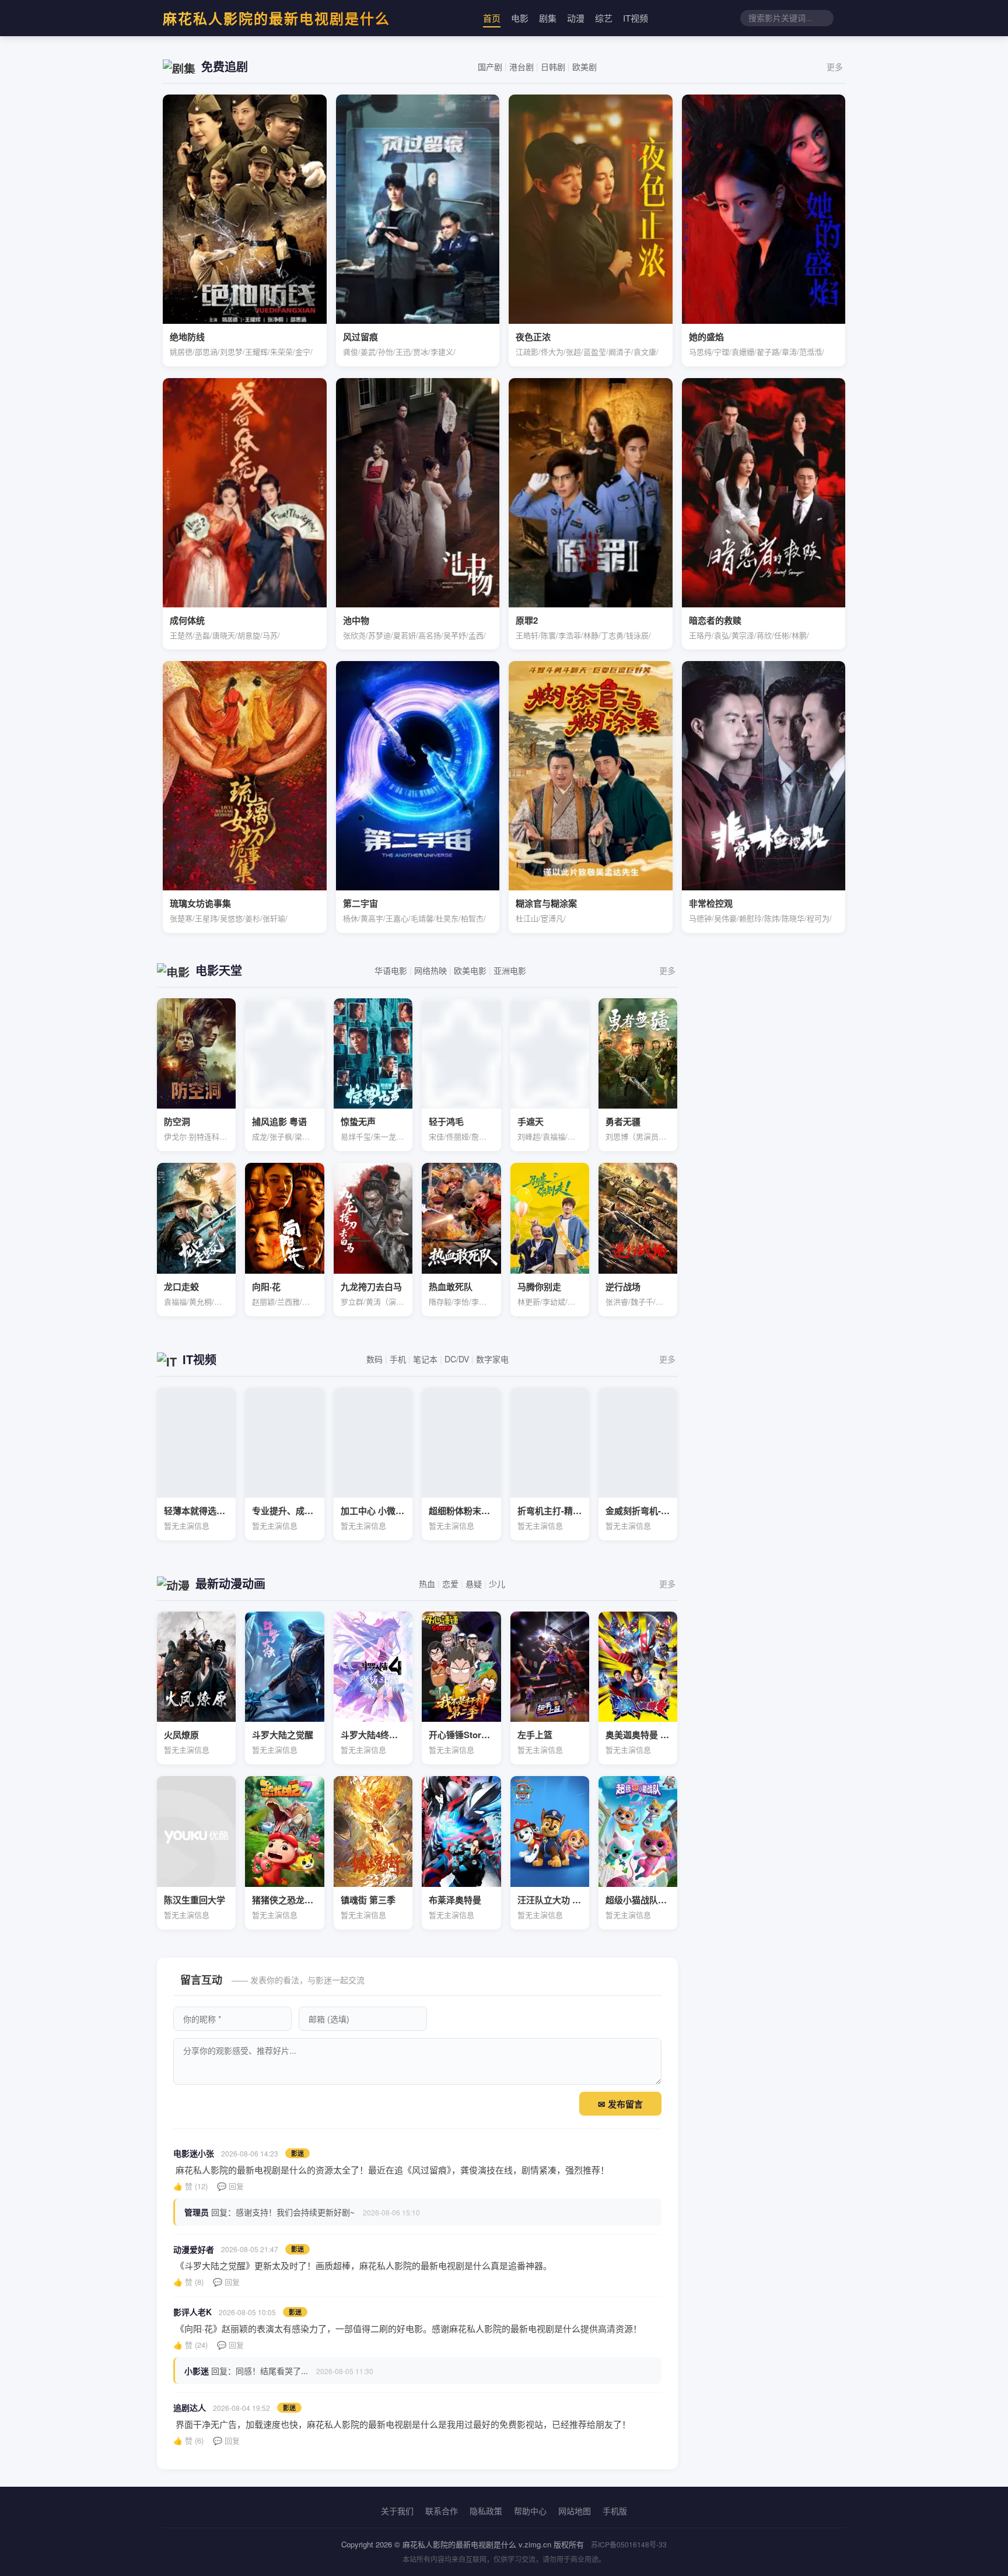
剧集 (548, 18)
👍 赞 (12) (190, 2186)
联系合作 (442, 2511)
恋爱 (450, 1584)
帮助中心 (530, 2511)
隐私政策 (486, 2511)
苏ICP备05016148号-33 (629, 2544)
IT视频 (636, 18)
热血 (427, 1584)
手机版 (615, 2511)
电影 (520, 18)
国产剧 (490, 67)
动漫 (576, 18)
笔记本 (425, 1359)
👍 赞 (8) (188, 2282)
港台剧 (521, 67)
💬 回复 (230, 2186)
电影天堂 (219, 970)
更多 (835, 67)
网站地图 (575, 2511)
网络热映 (430, 970)
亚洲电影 (510, 970)
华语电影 (391, 970)
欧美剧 (584, 67)
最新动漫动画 (230, 1583)
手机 (398, 1359)
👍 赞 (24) (190, 2345)
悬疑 (474, 1584)
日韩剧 (553, 67)
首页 (492, 18)
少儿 (497, 1584)
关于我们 (397, 2511)
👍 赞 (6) (188, 2440)
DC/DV (457, 1359)
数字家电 (492, 1359)
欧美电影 (470, 970)
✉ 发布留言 (620, 2104)
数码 (374, 1359)
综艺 (604, 18)
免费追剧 (225, 66)
